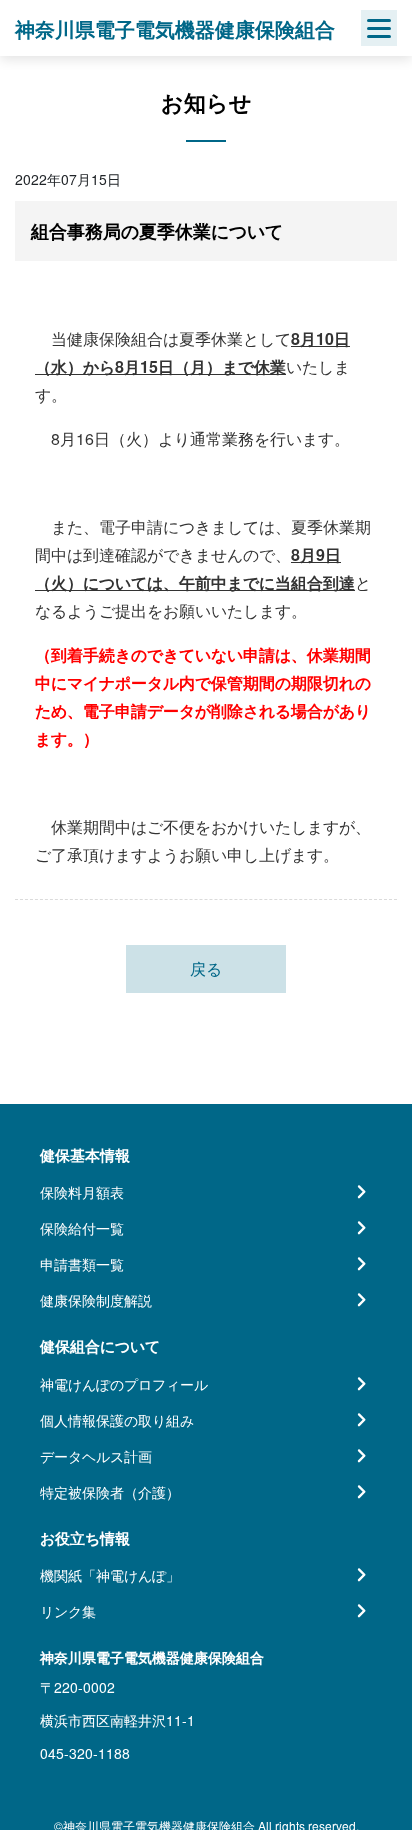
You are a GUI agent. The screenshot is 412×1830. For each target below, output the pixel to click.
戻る (206, 968)
